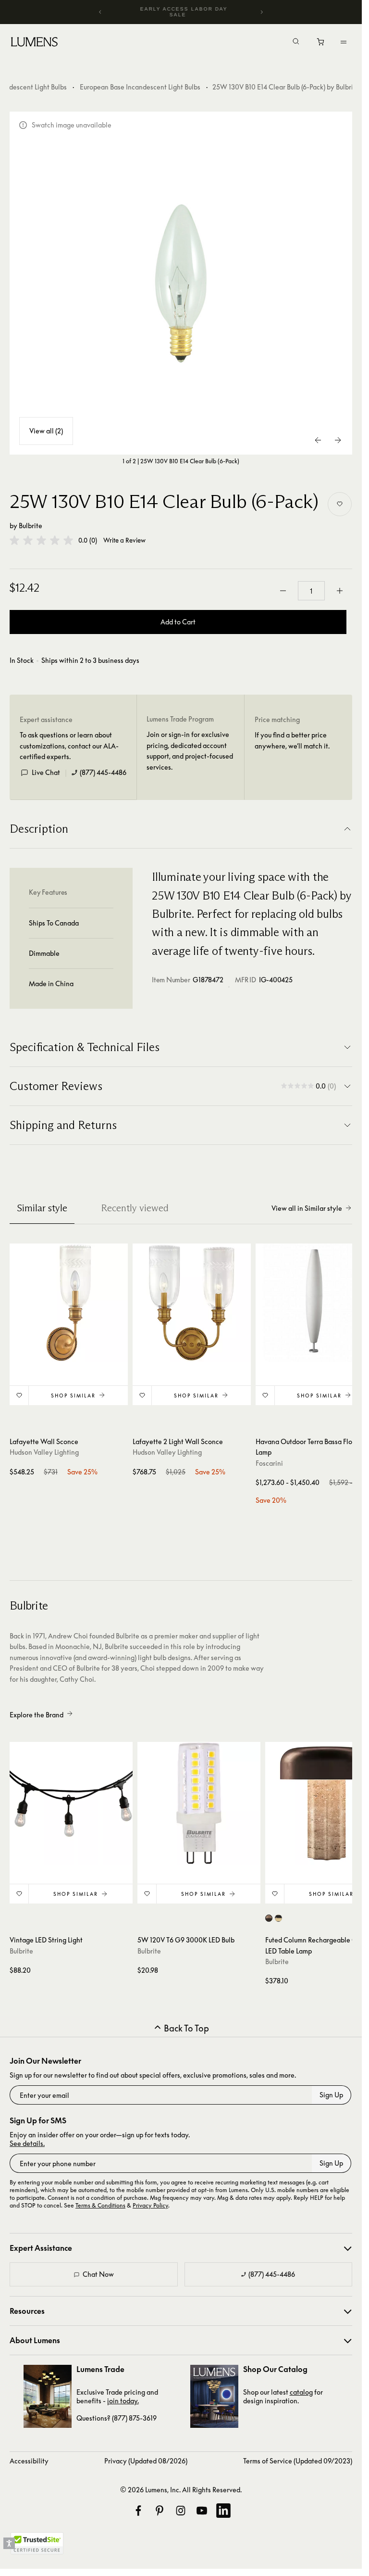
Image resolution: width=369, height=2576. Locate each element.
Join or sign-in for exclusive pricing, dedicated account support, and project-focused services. (190, 750)
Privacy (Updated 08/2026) (146, 2461)
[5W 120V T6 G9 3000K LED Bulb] (199, 1803)
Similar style (42, 1208)
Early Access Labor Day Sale (184, 12)
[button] (41, 540)
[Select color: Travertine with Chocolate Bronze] (269, 1918)
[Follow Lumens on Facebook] (138, 2511)
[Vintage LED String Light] (71, 1803)
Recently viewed (135, 1208)
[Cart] (321, 44)
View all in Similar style (307, 1208)
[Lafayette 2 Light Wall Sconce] (192, 1303)
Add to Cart (178, 622)
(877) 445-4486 (103, 772)
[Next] (261, 12)
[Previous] (100, 12)
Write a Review (124, 540)
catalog (301, 2392)
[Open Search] (296, 42)
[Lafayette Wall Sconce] (69, 1303)
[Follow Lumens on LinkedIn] (223, 2511)
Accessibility (29, 2461)
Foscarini (269, 1463)
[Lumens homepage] (34, 43)
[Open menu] (344, 42)
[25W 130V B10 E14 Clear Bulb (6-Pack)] (181, 283)
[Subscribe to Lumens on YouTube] (202, 2511)
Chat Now (98, 2274)
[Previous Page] (319, 440)
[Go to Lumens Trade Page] (48, 2396)
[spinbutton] (311, 591)
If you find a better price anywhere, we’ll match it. (292, 740)
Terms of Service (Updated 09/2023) (298, 2461)
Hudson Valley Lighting (44, 1452)
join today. (123, 2401)
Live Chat (46, 772)
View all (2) (46, 431)
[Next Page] (338, 440)
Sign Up (331, 2095)
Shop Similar (73, 1396)
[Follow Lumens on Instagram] (181, 2511)
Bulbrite (31, 526)
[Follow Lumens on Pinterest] (160, 2511)
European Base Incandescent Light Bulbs (140, 87)
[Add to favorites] (340, 504)
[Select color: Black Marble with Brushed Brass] (278, 1918)
